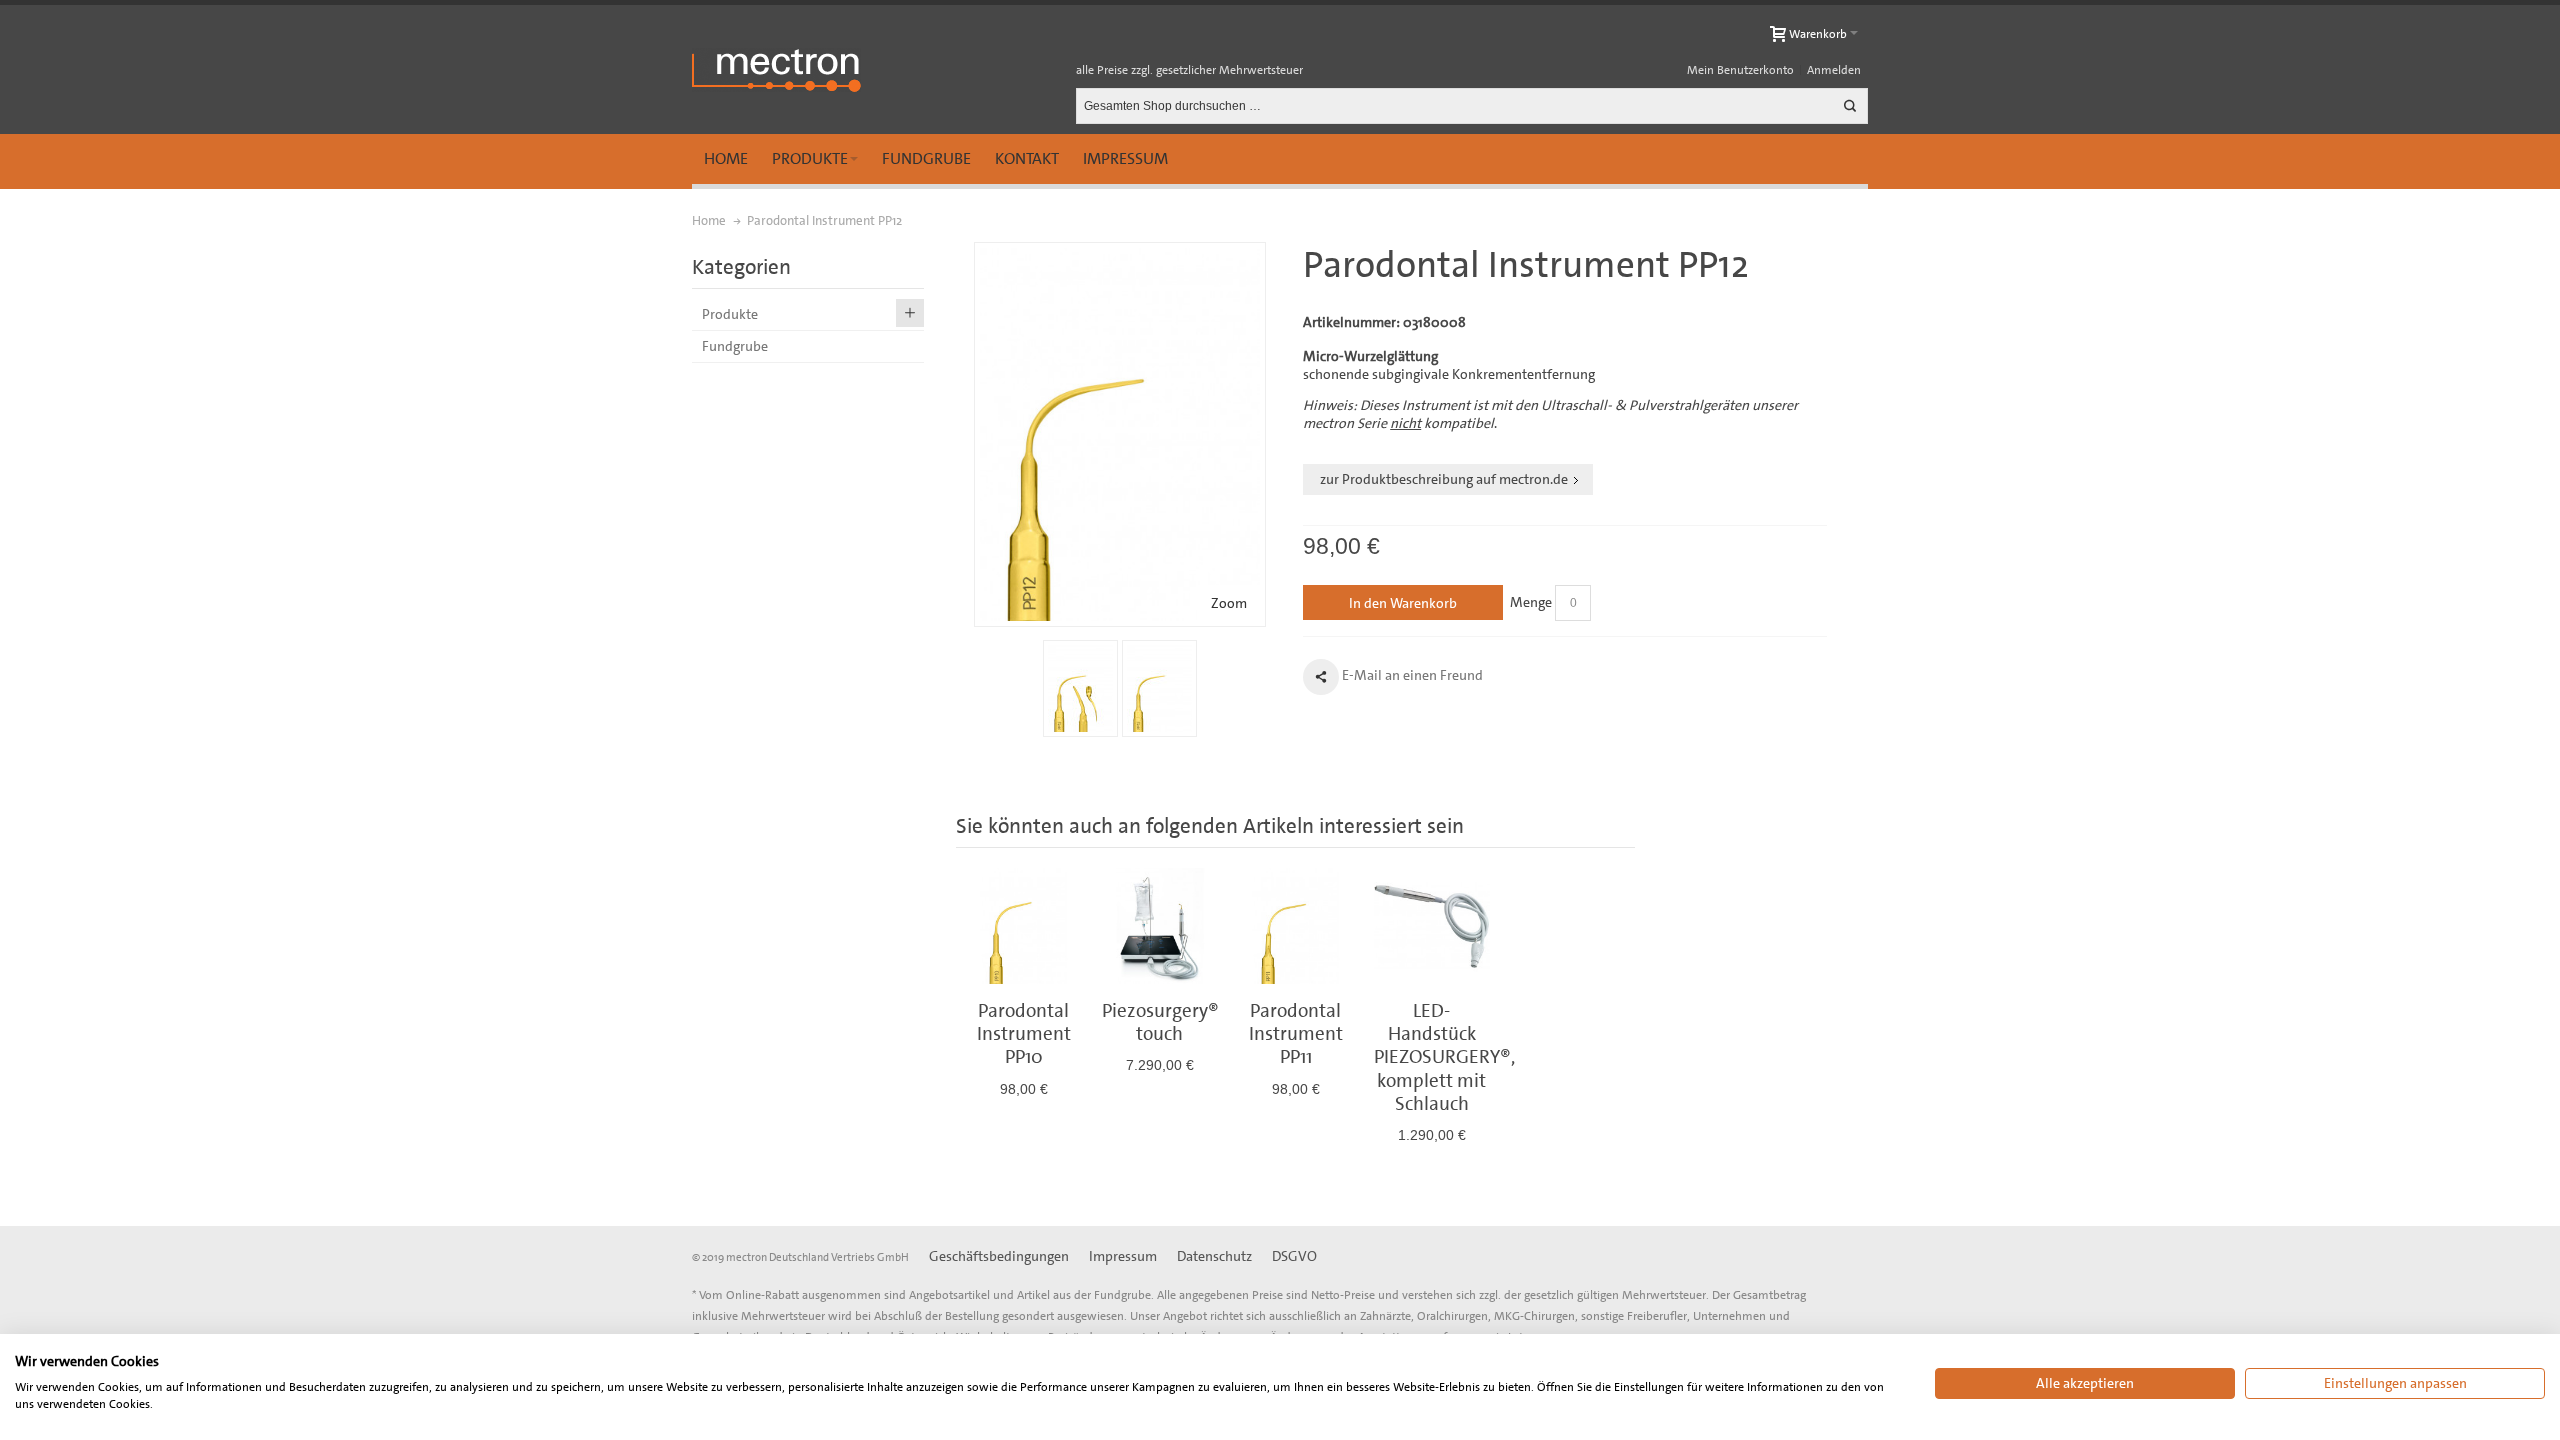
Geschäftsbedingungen (999, 1256)
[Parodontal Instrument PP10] (1024, 926)
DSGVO (1294, 1256)
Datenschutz (1214, 1256)
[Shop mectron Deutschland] (776, 70)
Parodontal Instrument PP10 (1024, 1034)
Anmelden (1834, 70)
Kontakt (1027, 158)
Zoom (1229, 603)
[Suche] (1850, 106)
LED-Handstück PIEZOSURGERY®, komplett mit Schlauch (1444, 1057)
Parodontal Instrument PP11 (1296, 1034)
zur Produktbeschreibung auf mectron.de (1444, 479)
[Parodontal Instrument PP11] (1296, 926)
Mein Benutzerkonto (1740, 70)
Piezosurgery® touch (1160, 1022)
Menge (1531, 602)
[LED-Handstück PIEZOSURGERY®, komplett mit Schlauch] (1432, 926)
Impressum (1125, 158)
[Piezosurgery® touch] (1160, 926)
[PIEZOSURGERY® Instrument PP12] (1080, 688)
